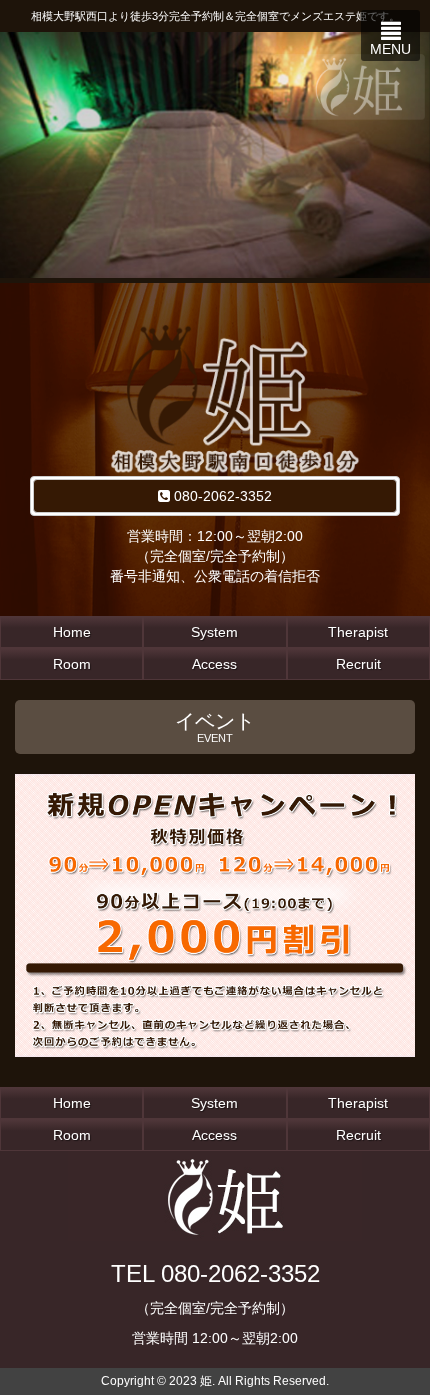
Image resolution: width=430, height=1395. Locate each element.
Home (72, 632)
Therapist (358, 632)
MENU (390, 49)
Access (214, 664)
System (214, 632)
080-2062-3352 (221, 496)
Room (72, 664)
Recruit (358, 664)
